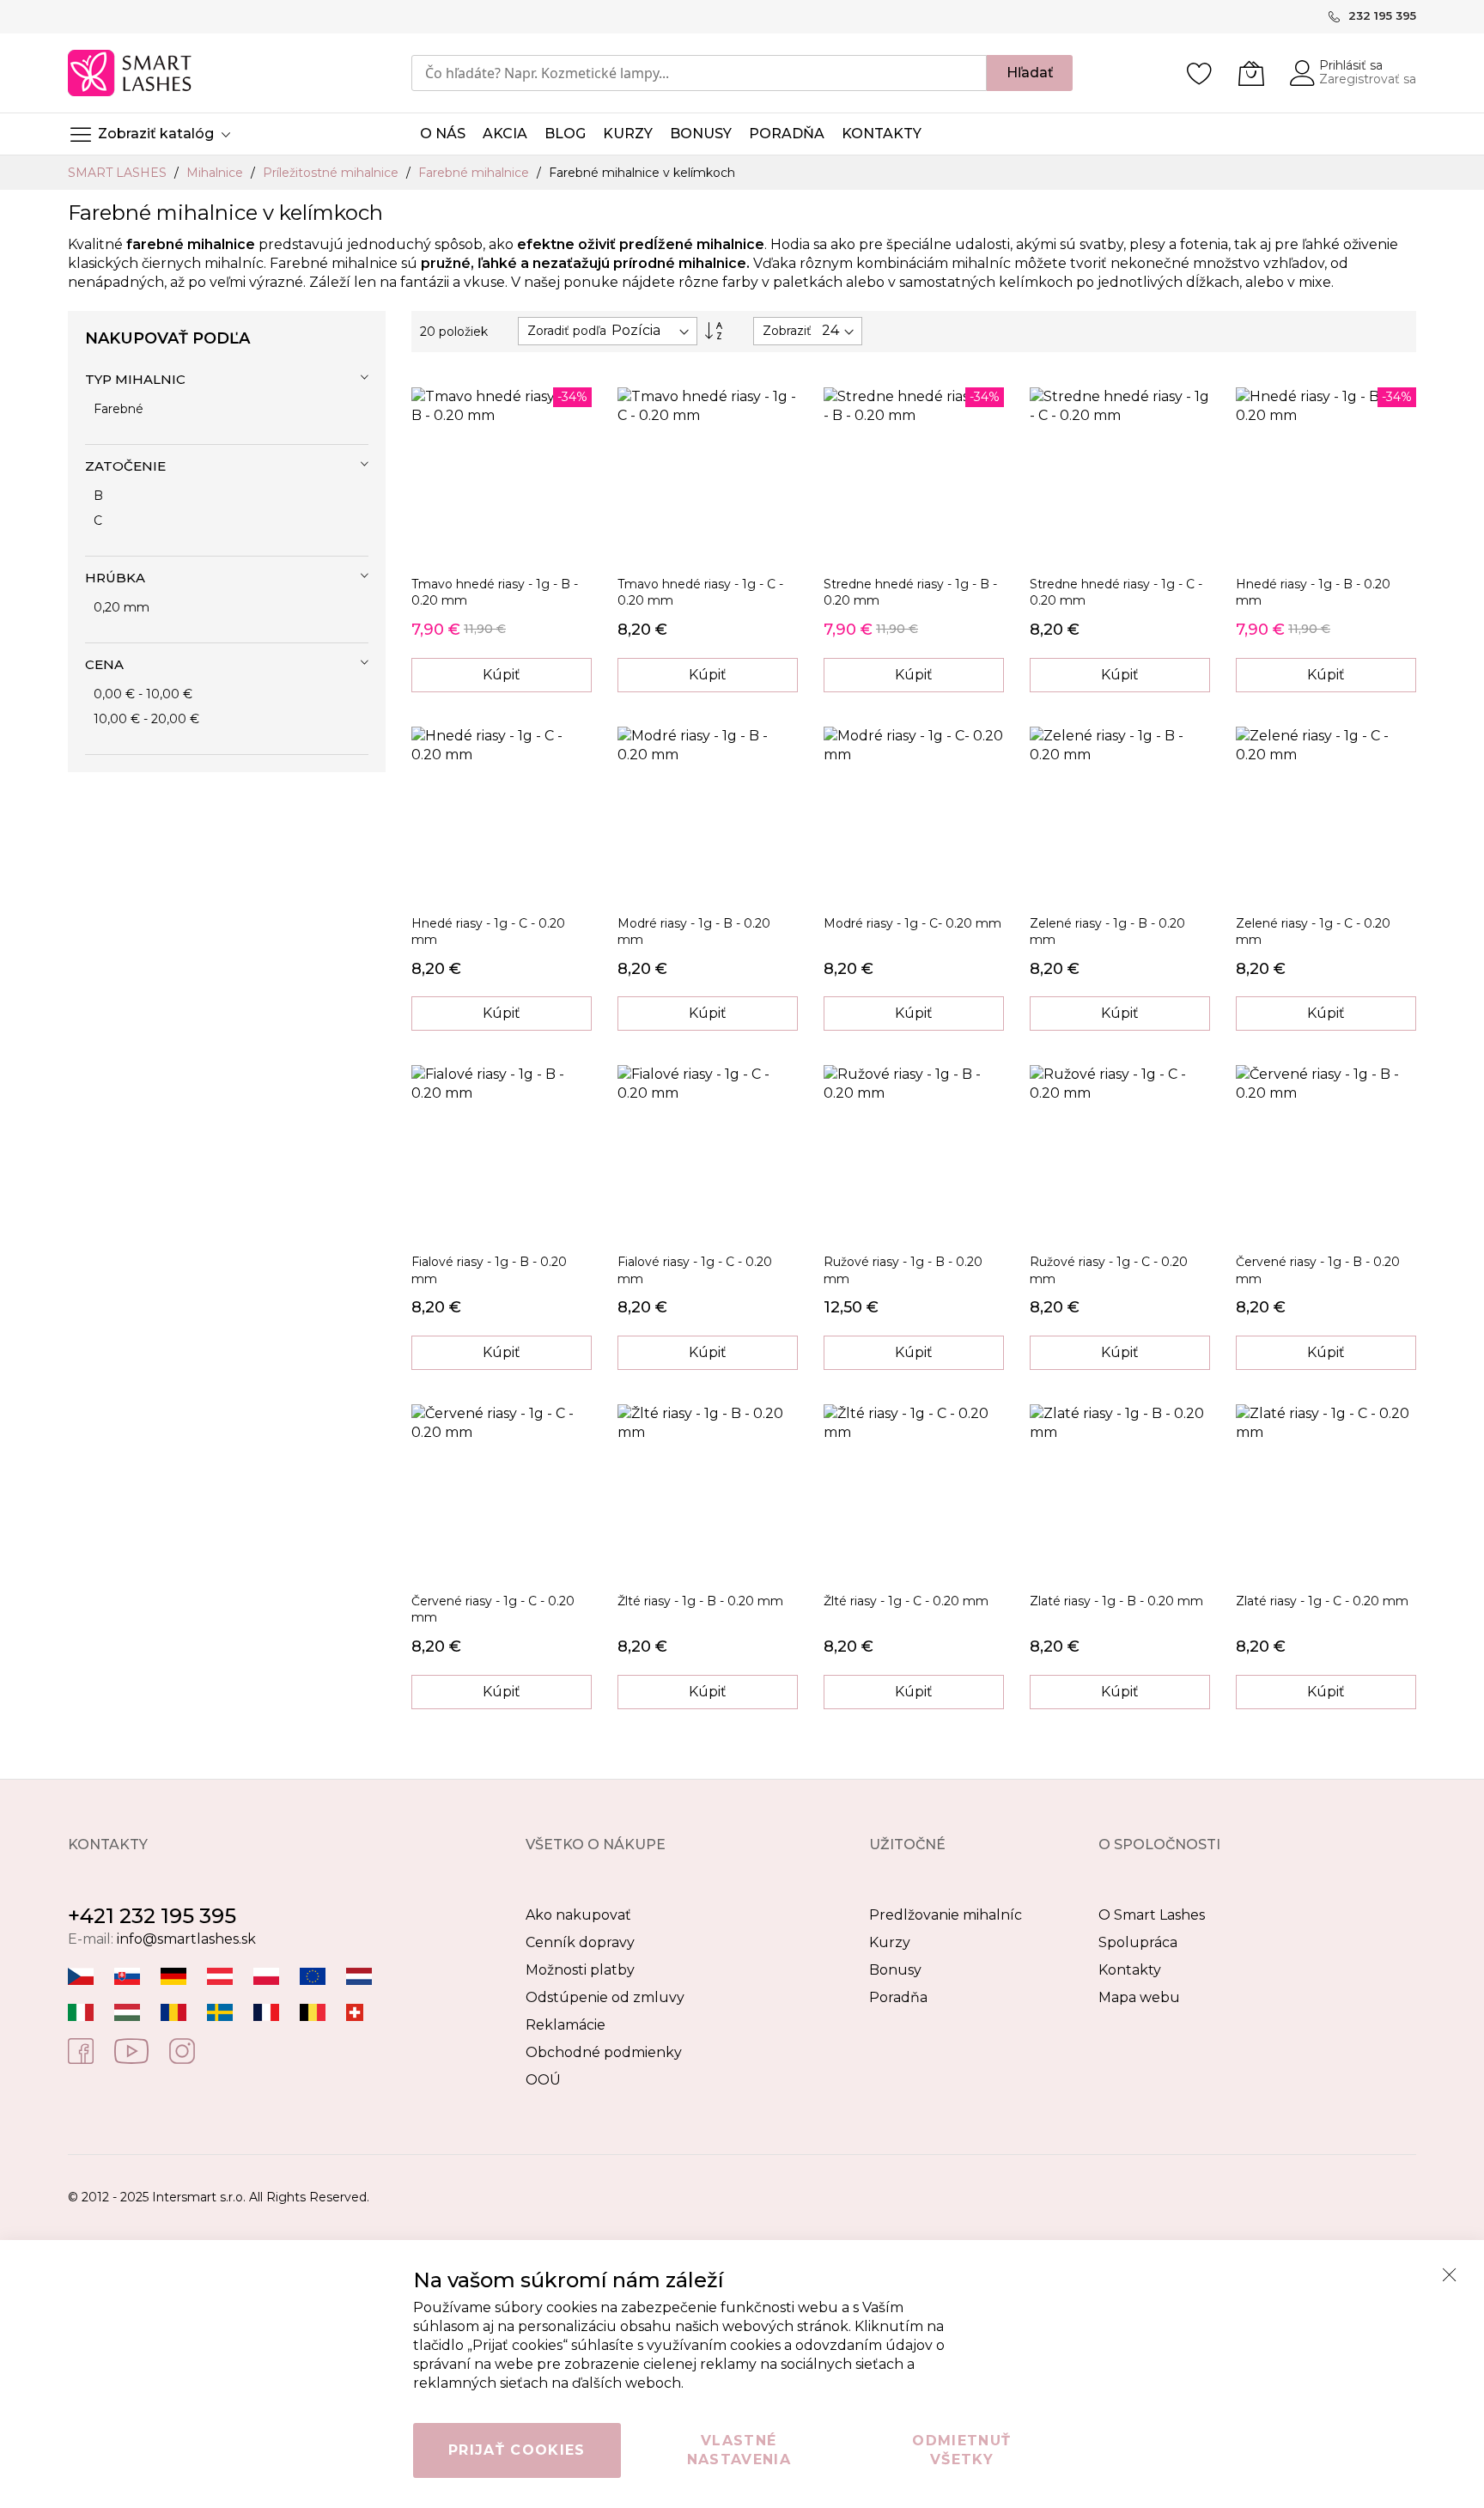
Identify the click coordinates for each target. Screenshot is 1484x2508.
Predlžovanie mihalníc (946, 1915)
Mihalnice (216, 173)
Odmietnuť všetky (961, 2450)
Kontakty (1130, 1970)
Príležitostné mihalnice (332, 173)
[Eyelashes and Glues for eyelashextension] (313, 1975)
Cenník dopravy (580, 1942)
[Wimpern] (220, 1975)
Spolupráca (1138, 1942)
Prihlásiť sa (1351, 65)
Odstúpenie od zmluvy (605, 1997)
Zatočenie (125, 466)
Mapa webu (1139, 1997)
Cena (104, 664)
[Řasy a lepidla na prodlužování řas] (81, 1975)
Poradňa (898, 1997)
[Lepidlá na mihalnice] (127, 1975)
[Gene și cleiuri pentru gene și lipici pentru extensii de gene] (173, 2011)
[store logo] (131, 73)
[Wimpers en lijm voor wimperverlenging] (359, 1975)
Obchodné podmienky (604, 2052)
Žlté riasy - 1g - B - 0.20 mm (700, 1601)
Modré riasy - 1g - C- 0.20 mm (912, 923)
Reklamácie (566, 2025)
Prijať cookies (517, 2450)
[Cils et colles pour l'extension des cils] (266, 2011)
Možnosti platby (580, 1970)
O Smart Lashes (1152, 1915)
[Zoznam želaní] (1200, 73)
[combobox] (699, 73)
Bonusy (895, 1970)
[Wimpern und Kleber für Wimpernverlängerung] (355, 2011)
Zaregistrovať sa (1368, 79)
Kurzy (890, 1942)
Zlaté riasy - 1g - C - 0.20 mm (1322, 1601)
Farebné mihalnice (475, 173)
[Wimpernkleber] (173, 1975)
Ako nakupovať (578, 1915)
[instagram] (182, 2050)
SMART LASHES (119, 173)
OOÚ (543, 2080)
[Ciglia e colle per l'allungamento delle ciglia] (81, 2011)
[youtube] (131, 2050)
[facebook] (81, 2050)
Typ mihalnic (135, 379)
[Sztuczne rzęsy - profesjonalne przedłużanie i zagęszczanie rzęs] (266, 1975)
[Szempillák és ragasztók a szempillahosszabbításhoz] (127, 2011)
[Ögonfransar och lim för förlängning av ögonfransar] (220, 2011)
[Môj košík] (1251, 73)
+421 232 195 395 (152, 1916)
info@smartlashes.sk (186, 1939)
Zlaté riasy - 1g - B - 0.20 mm (1116, 1601)
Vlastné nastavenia (739, 2450)
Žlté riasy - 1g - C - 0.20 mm (906, 1601)
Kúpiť (502, 675)
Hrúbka (115, 578)
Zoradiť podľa (567, 331)
